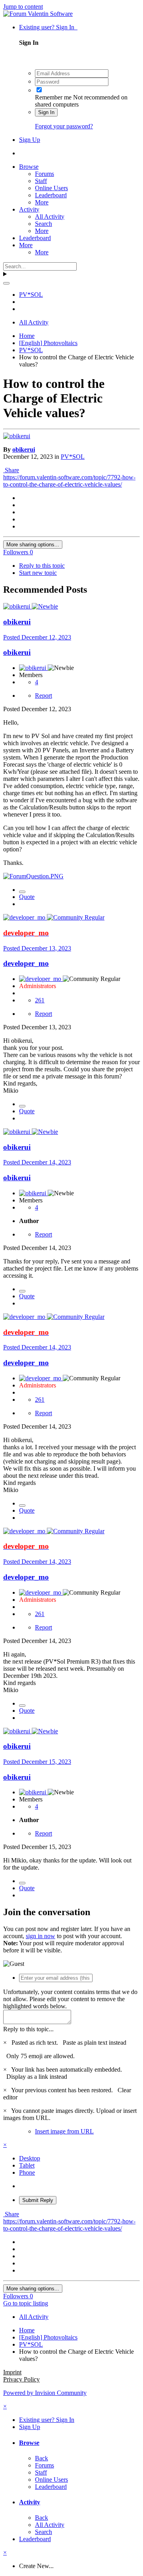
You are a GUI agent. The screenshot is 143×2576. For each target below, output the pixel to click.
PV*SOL (73, 457)
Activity (29, 209)
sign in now (41, 1936)
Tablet (27, 2165)
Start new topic (38, 573)
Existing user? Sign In (48, 27)
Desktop (30, 2158)
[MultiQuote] (22, 892)
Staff (41, 181)
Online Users (51, 188)
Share (11, 470)
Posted (37, 637)
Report (43, 696)
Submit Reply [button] (38, 2200)
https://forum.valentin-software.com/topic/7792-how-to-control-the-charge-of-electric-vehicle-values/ (69, 481)
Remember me (53, 97)
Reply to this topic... (28, 2029)
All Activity (50, 217)
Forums (44, 174)
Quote (27, 897)
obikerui (24, 449)
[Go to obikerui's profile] (17, 436)
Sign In (46, 112)
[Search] (6, 283)
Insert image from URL (64, 2131)
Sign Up (30, 140)
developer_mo (26, 963)
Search (43, 224)
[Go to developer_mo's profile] (25, 917)
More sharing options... (33, 545)
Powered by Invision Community (45, 2393)
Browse (29, 167)
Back (42, 2458)
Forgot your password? (64, 126)
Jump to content (23, 7)
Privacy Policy (21, 2379)
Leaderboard (51, 195)
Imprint (12, 2372)
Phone (27, 2172)
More (42, 202)
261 (40, 1000)
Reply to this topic (42, 566)
